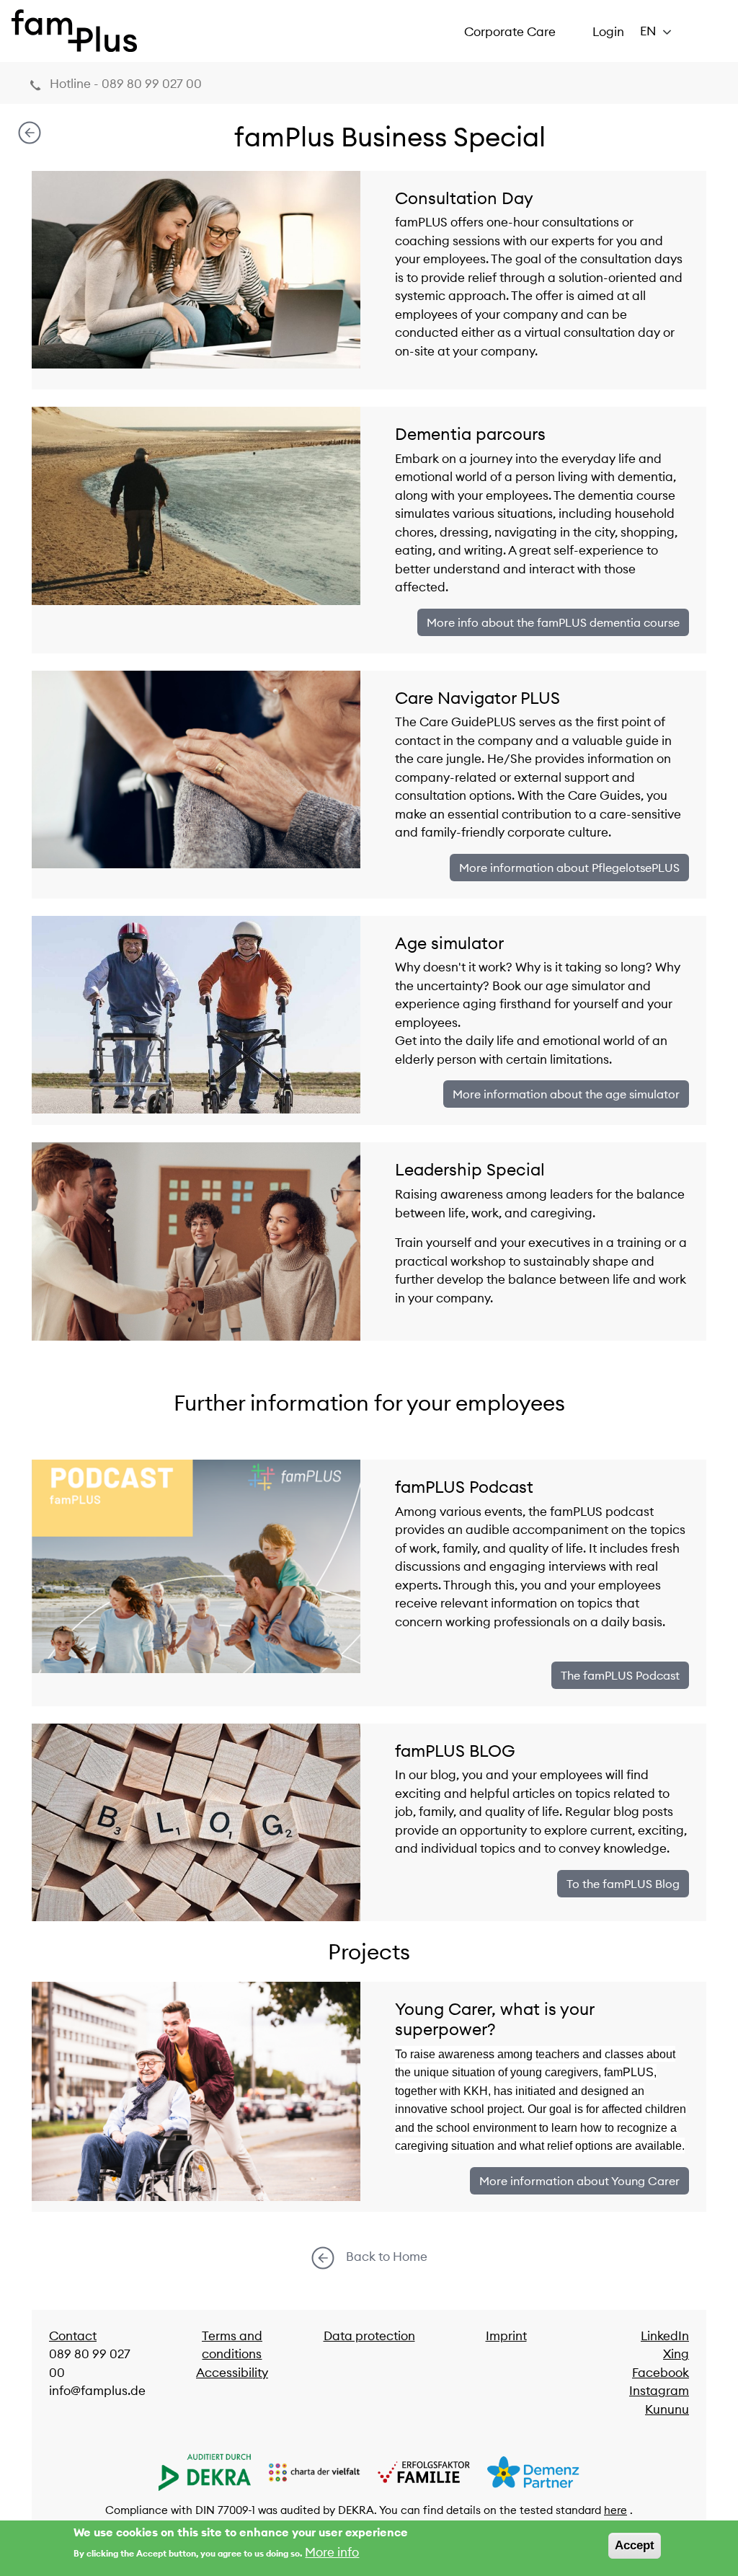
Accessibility (232, 2373)
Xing (676, 2354)
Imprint (506, 2336)
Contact (73, 2336)
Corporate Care (510, 32)
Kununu (667, 2409)
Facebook (661, 2373)
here (615, 2510)
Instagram (659, 2391)
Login (608, 32)
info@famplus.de (97, 2391)
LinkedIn (665, 2336)
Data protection (369, 2336)
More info (332, 2552)
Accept (635, 2545)
